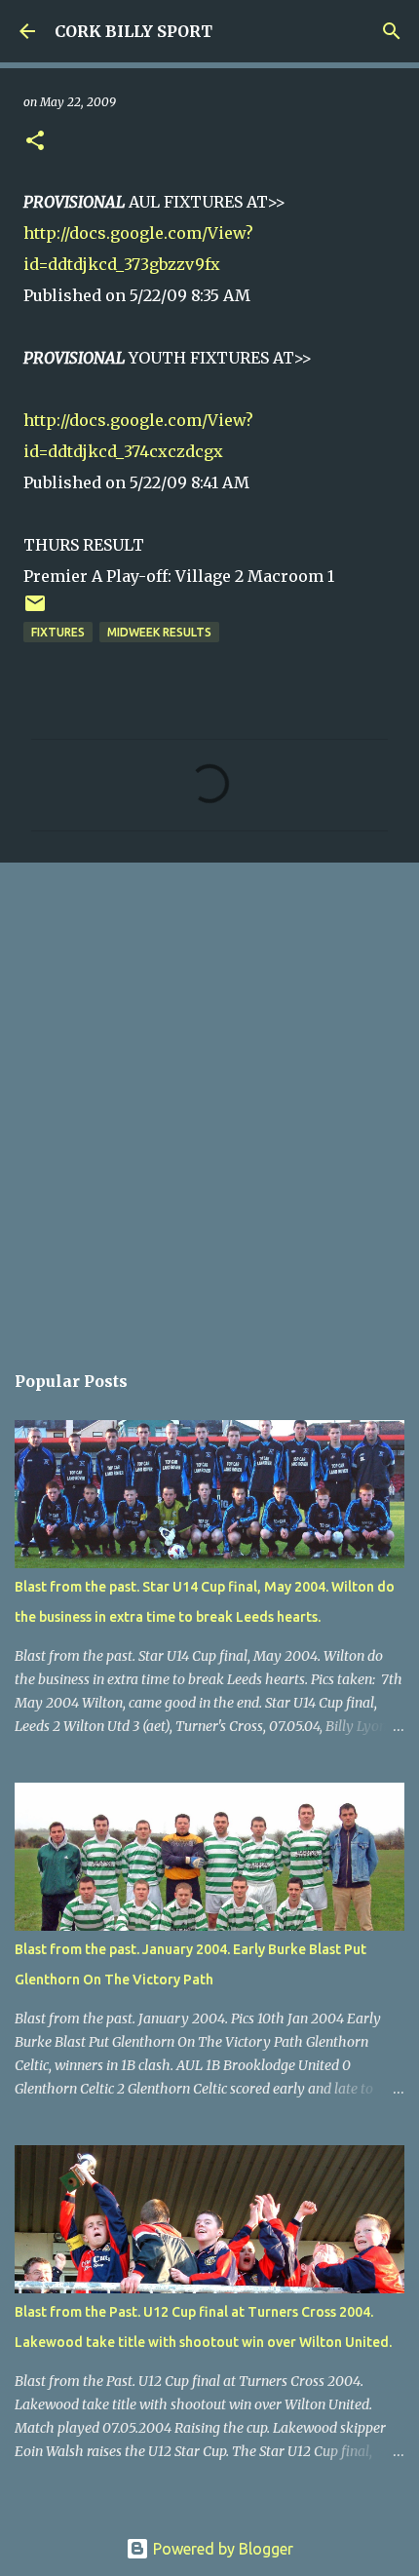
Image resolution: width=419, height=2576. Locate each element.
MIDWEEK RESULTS (159, 632)
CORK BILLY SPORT (133, 31)
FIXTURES (58, 632)
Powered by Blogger (221, 2549)
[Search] (392, 31)
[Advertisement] (209, 1101)
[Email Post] (35, 611)
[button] (35, 142)
